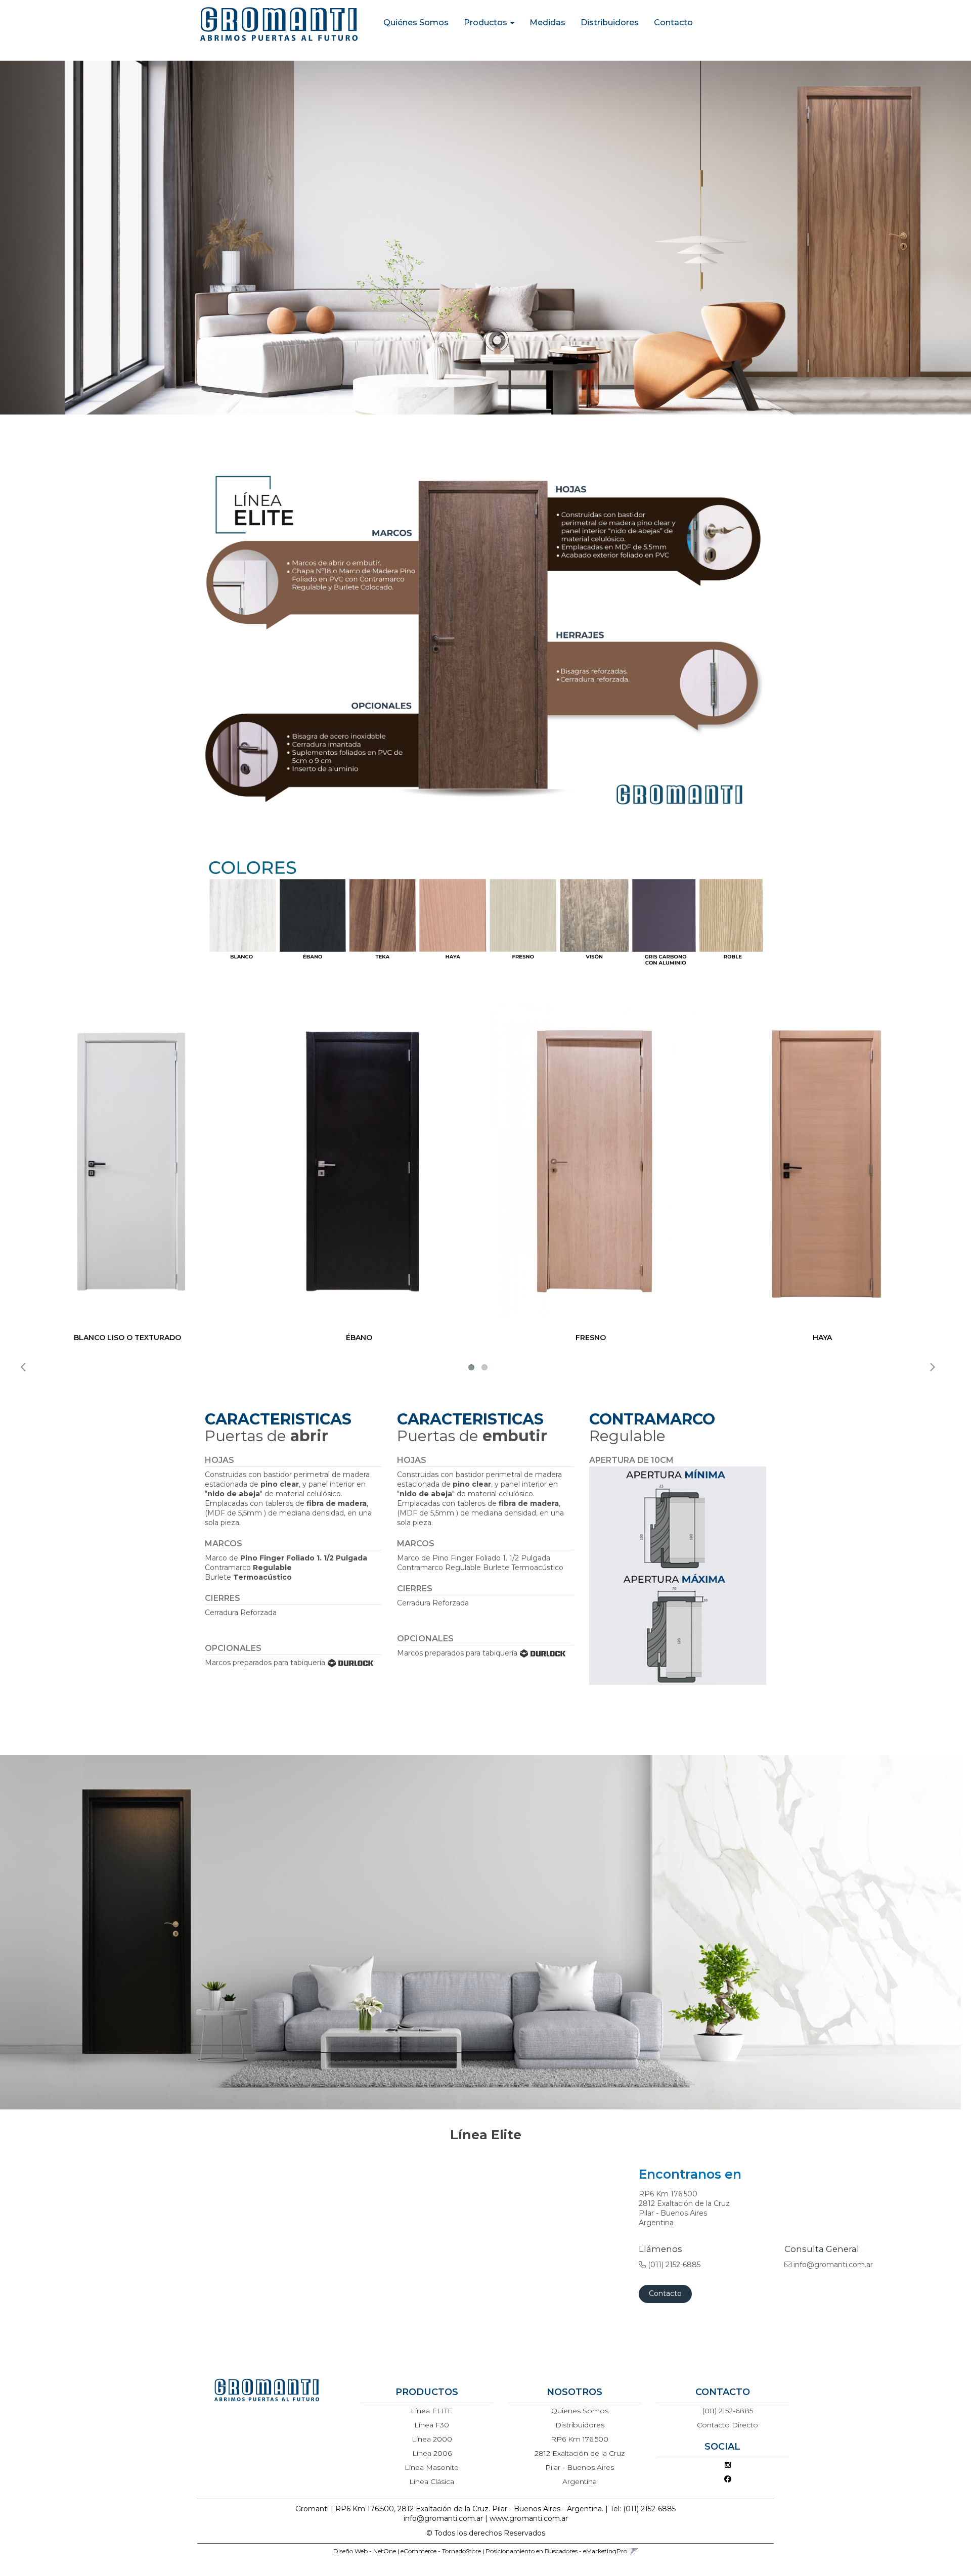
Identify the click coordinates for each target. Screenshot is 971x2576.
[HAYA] (826, 1162)
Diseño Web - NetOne (365, 2551)
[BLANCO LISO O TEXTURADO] (131, 1162)
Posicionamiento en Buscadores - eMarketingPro (556, 2551)
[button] (633, 2551)
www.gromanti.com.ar (529, 2518)
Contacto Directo (727, 2425)
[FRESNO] (594, 1162)
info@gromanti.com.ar (443, 2518)
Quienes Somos (580, 2411)
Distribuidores (610, 22)
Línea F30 (432, 2425)
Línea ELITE (432, 2411)
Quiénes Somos (416, 22)
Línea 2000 (432, 2439)
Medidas (547, 22)
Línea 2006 (432, 2453)
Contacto (673, 22)
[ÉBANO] (363, 1162)
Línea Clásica (432, 2481)
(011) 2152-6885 (728, 2411)
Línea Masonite (432, 2467)
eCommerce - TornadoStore (441, 2551)
